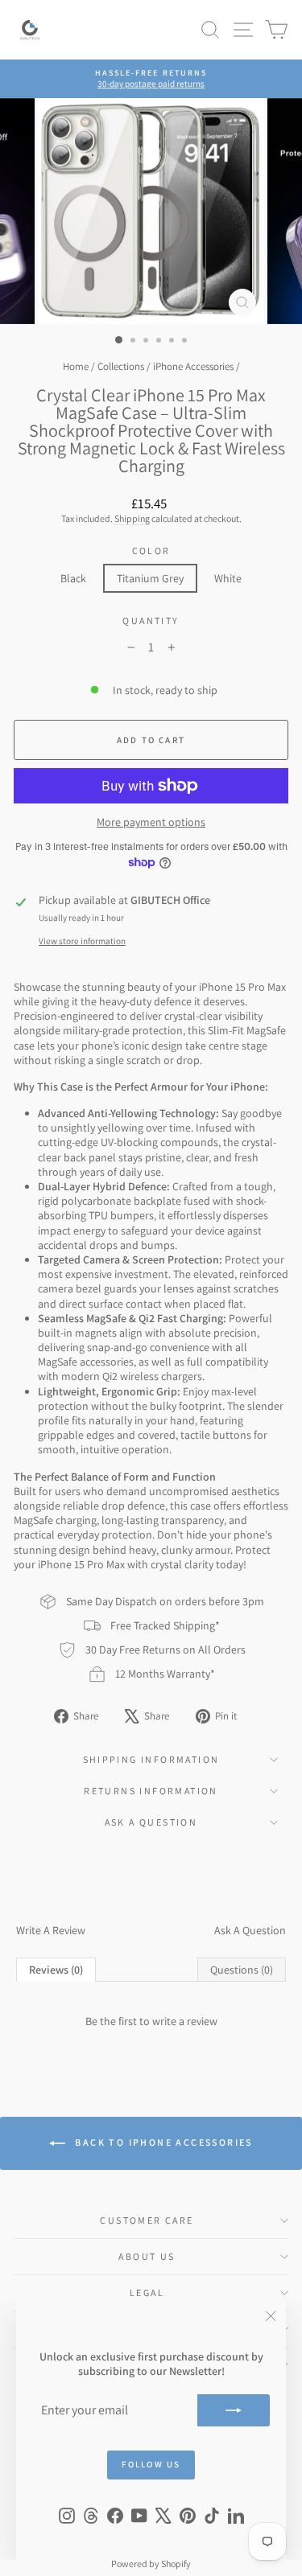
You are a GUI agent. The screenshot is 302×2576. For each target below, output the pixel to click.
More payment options (151, 822)
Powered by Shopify (151, 2564)
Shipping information (151, 1759)
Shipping (132, 518)
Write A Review (51, 1930)
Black (73, 578)
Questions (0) (242, 1970)
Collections (121, 366)
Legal (147, 2293)
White (228, 578)
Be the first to (151, 2021)
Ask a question (151, 1822)
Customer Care (147, 2220)
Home (76, 366)
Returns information (151, 1791)
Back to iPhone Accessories (162, 2142)
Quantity (151, 620)
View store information (82, 941)
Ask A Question (250, 1930)
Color (151, 551)
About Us (147, 2256)
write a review (185, 2021)
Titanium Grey (150, 578)
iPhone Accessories (193, 366)
